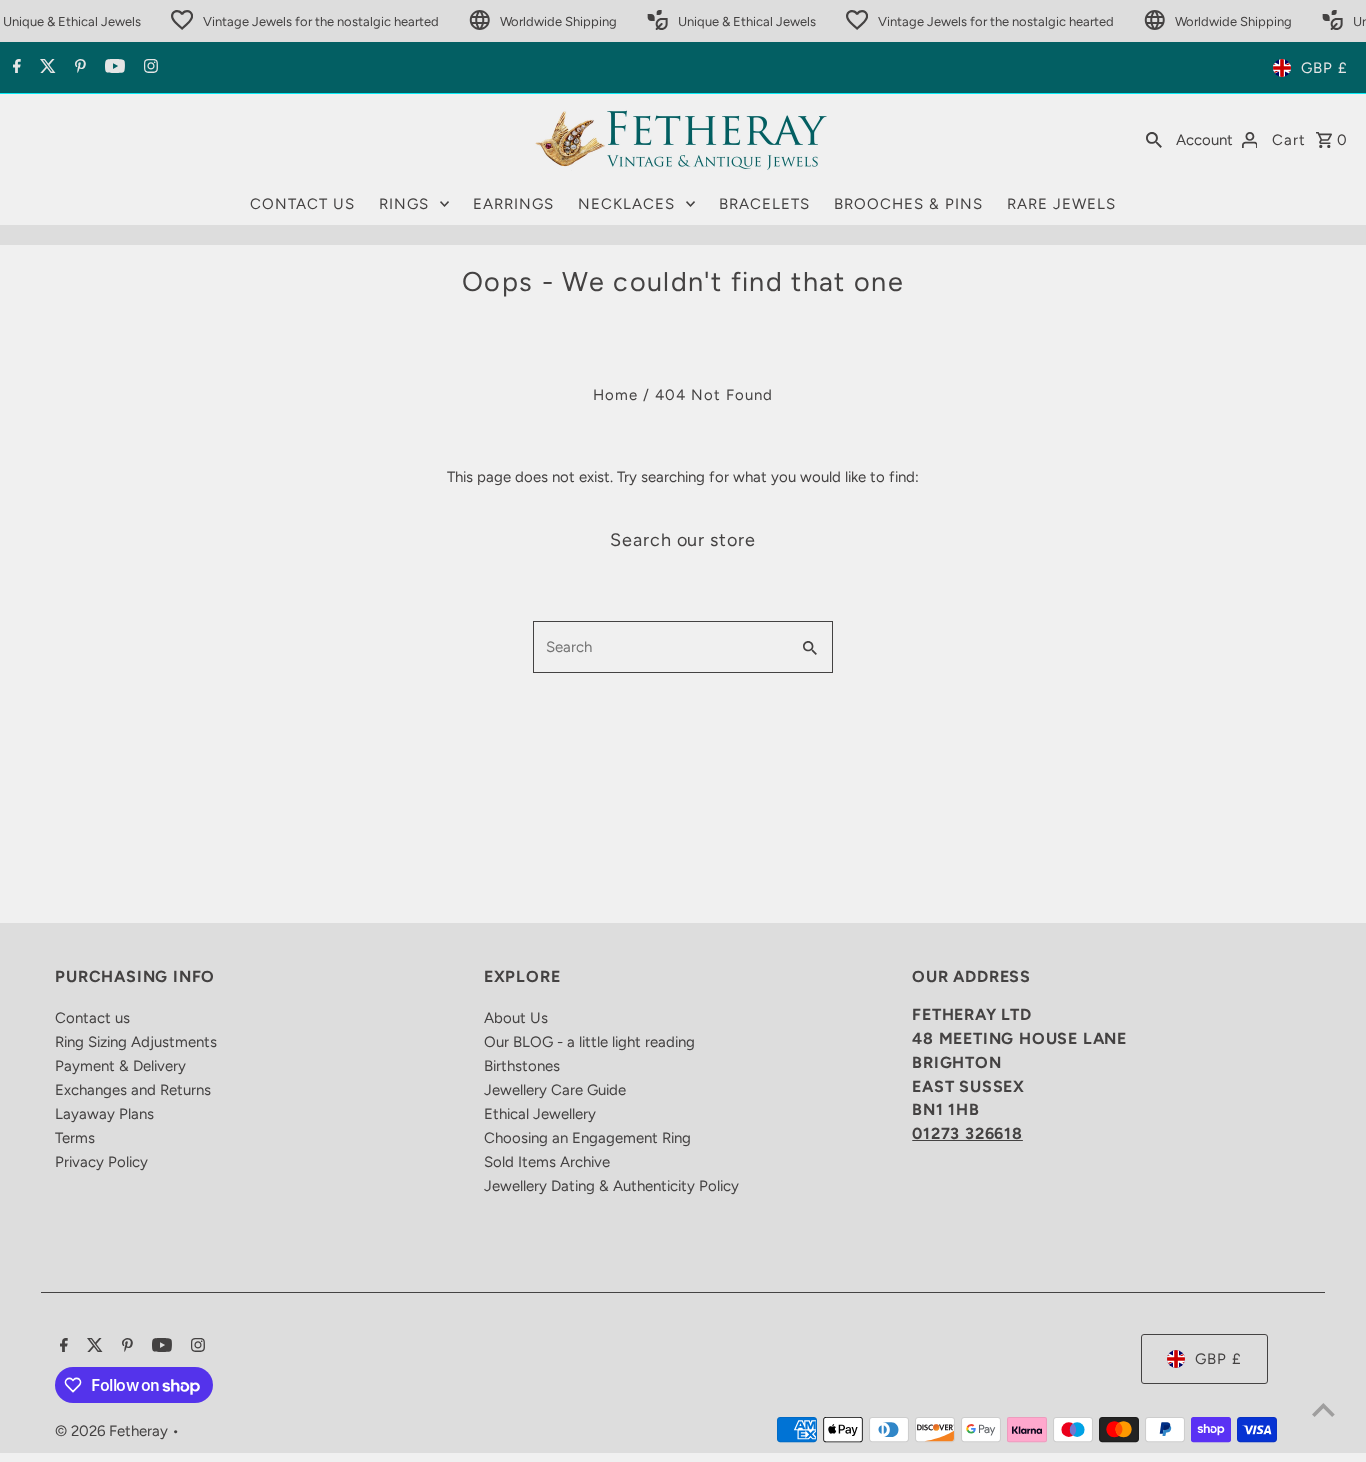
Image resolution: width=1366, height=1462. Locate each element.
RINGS (404, 204)
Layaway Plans (104, 1114)
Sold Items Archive (547, 1162)
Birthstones (522, 1066)
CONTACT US (302, 204)
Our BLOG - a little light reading (589, 1042)
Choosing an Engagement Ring (587, 1138)
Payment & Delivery (120, 1066)
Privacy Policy (101, 1162)
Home (615, 395)
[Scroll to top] (1323, 1409)
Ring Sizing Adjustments (136, 1042)
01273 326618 (967, 1133)
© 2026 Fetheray (113, 1431)
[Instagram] (148, 68)
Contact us (92, 1018)
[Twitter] (45, 68)
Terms (75, 1138)
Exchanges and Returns (133, 1090)
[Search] (1154, 139)
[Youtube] (112, 68)
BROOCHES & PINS (908, 204)
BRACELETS (764, 204)
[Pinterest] (78, 68)
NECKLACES (626, 204)
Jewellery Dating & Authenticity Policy (611, 1186)
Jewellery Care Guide (555, 1090)
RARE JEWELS (1061, 204)
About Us (516, 1018)
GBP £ (1324, 68)
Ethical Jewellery (540, 1114)
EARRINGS (513, 204)
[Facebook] (14, 68)
